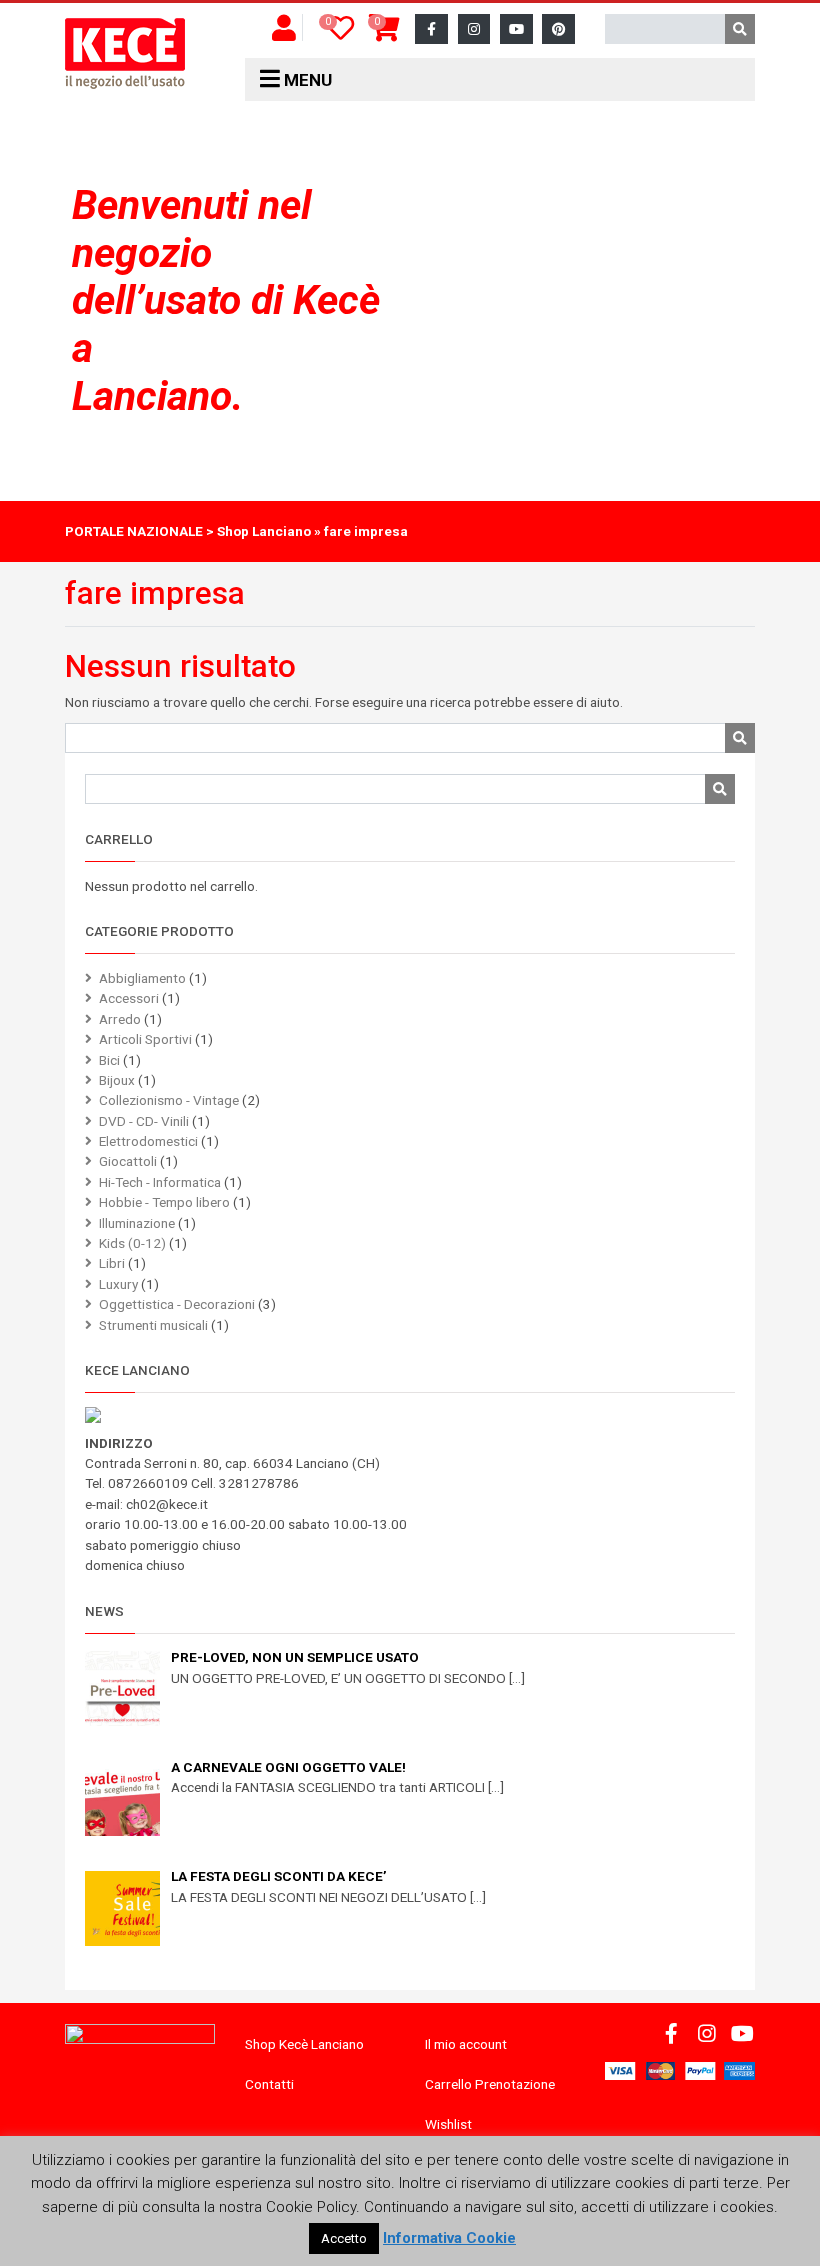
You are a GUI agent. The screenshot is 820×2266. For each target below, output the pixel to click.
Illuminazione (137, 1223)
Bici (109, 1060)
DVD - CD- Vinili (144, 1121)
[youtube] (516, 29)
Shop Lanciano (264, 531)
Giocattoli (128, 1161)
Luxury (118, 1284)
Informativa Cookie (449, 2238)
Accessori (129, 998)
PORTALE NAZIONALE (134, 531)
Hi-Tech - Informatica (160, 1182)
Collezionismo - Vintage (169, 1100)
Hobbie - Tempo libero (164, 1202)
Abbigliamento (142, 978)
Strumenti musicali (153, 1325)
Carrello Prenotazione (490, 2084)
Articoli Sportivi (145, 1039)
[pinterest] (558, 29)
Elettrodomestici (148, 1141)
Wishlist (448, 2124)
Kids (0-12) (132, 1243)
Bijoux (117, 1080)
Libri (112, 1263)
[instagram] (474, 29)
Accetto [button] (344, 2238)
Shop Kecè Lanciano (304, 2044)
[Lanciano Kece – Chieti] (125, 54)
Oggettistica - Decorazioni (177, 1304)
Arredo (120, 1019)
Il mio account (466, 2044)
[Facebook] (431, 29)
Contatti (269, 2084)
